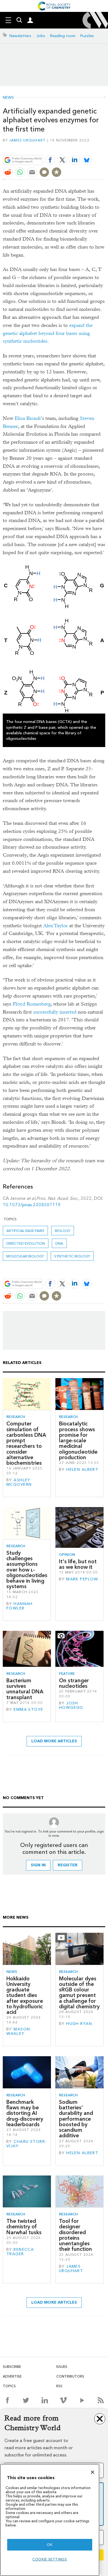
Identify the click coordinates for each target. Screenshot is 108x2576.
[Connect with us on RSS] (101, 2400)
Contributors (70, 2376)
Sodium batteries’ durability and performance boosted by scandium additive (76, 2119)
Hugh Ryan (79, 2024)
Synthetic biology (72, 1256)
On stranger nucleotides (74, 1683)
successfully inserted (55, 1012)
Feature (67, 1674)
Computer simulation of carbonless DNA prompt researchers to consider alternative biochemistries (26, 1443)
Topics (9, 2386)
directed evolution (26, 1243)
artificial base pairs (25, 1231)
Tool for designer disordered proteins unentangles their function (75, 2235)
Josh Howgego (71, 1705)
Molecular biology (25, 1256)
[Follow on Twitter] (26, 2400)
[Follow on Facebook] (7, 2400)
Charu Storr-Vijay (26, 2144)
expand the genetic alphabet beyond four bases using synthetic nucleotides (48, 333)
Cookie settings (50, 2559)
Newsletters (20, 36)
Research (16, 1417)
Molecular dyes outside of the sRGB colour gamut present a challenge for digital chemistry (79, 1993)
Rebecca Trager (20, 2252)
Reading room (63, 36)
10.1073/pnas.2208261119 (32, 1205)
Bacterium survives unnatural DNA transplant (25, 1689)
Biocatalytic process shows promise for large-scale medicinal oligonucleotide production (78, 1441)
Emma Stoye (28, 1710)
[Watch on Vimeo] (63, 2400)
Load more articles (54, 1741)
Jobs (41, 36)
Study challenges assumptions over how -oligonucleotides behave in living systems (27, 1570)
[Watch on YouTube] (82, 2400)
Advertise (12, 2376)
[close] (105, 147)
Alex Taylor (56, 926)
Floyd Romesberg (32, 1004)
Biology (63, 1231)
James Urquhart (28, 140)
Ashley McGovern (19, 1482)
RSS (59, 2386)
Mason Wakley (18, 2031)
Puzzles (87, 36)
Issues (62, 2367)
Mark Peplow (82, 1579)
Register (68, 1865)
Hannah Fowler (20, 1606)
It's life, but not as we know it (78, 1564)
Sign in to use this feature (79, 147)
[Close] (92, 2472)
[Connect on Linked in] (45, 2400)
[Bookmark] (56, 172)
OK (50, 2545)
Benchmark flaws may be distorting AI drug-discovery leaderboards (25, 2113)
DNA (59, 1243)
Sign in (38, 1865)
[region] (50, 2520)
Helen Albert (82, 1470)
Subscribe (12, 2367)
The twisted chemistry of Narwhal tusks (24, 2227)
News (8, 98)
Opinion (67, 1555)
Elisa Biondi (28, 418)
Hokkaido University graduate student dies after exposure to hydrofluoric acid (25, 1995)
